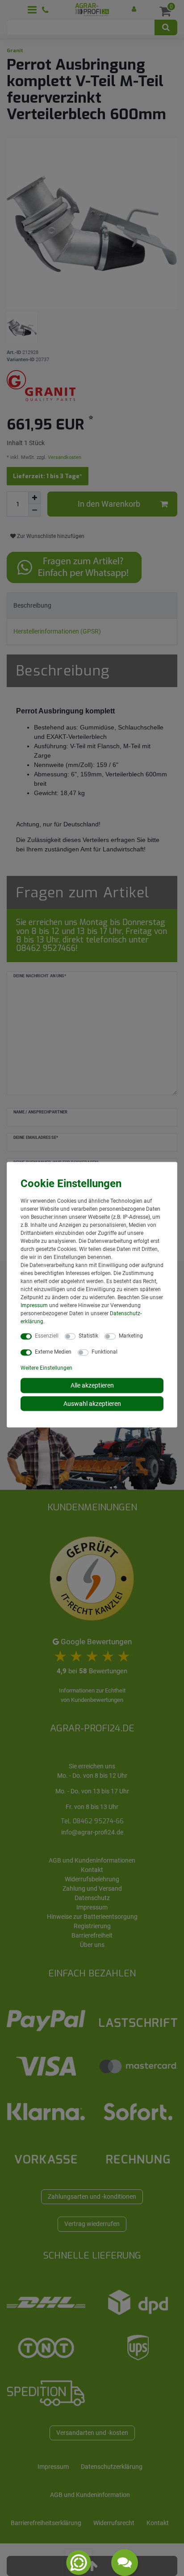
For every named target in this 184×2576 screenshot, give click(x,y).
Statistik (88, 1336)
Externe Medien (53, 1352)
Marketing (131, 1336)
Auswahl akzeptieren (92, 1403)
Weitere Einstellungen (46, 1368)
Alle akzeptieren (92, 1385)
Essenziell (47, 1336)
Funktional (105, 1352)
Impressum (34, 1305)
